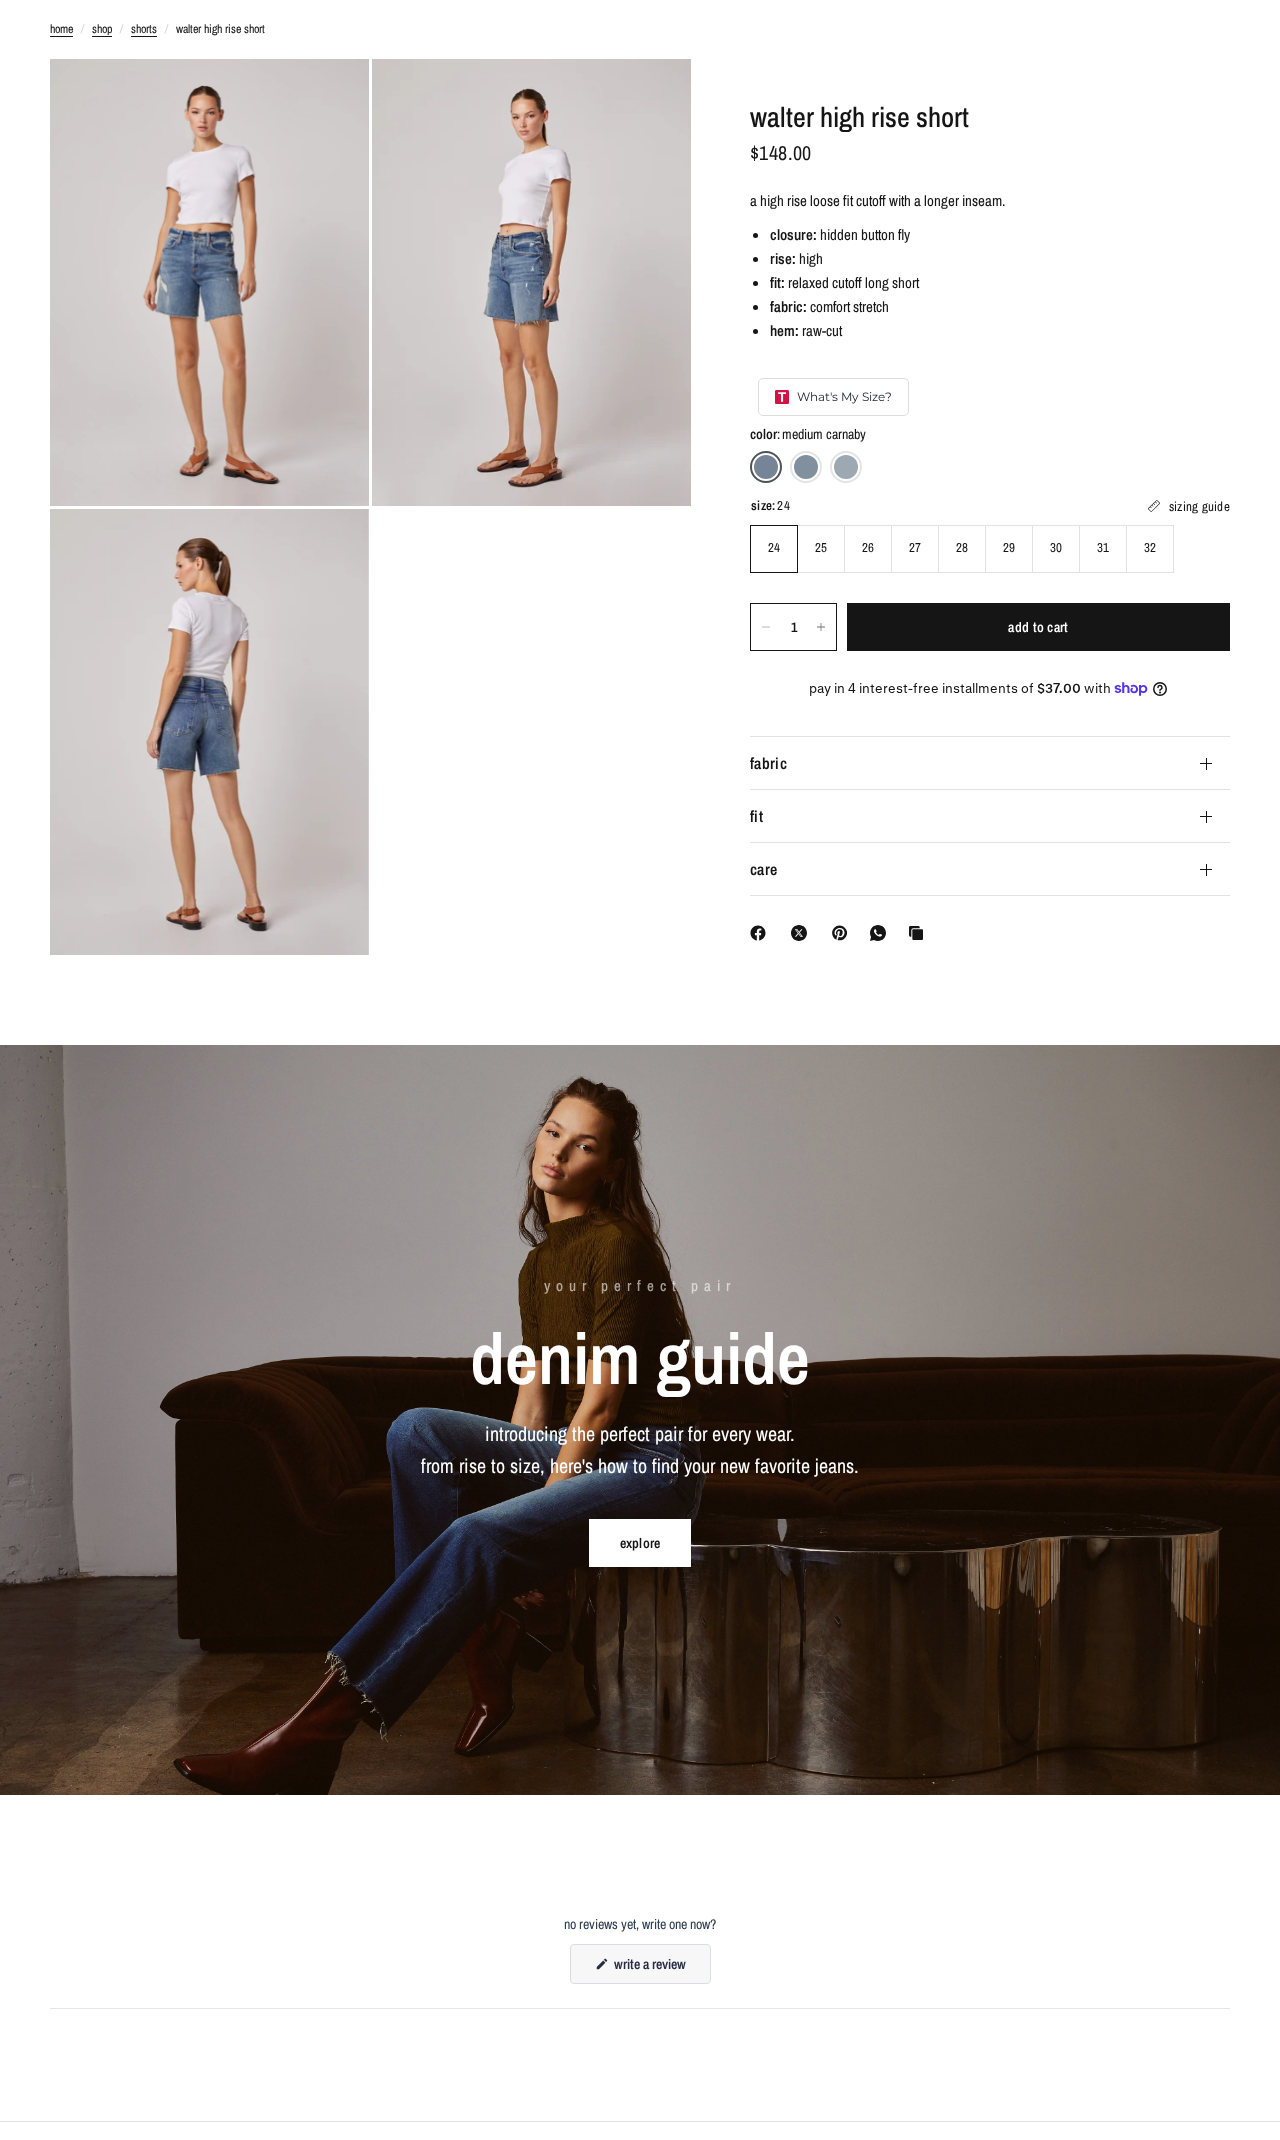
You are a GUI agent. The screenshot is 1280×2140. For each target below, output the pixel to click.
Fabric (768, 763)
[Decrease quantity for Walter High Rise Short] (766, 627)
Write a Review (652, 1969)
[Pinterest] (844, 933)
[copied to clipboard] (920, 933)
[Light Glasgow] (846, 467)
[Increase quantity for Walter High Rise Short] (821, 627)
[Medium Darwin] (806, 467)
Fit (756, 816)
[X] (803, 933)
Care (763, 869)
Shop (102, 29)
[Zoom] (327, 101)
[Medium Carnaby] (766, 467)
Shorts (144, 29)
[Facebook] (762, 933)
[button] (640, 1543)
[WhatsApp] (882, 933)
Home (61, 29)
